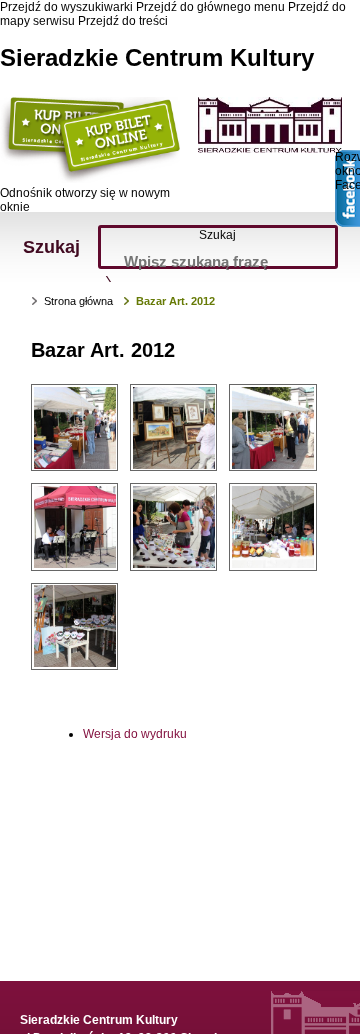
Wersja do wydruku (135, 734)
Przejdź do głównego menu (210, 7)
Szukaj (217, 235)
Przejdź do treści (123, 21)
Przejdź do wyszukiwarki (66, 7)
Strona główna (78, 301)
